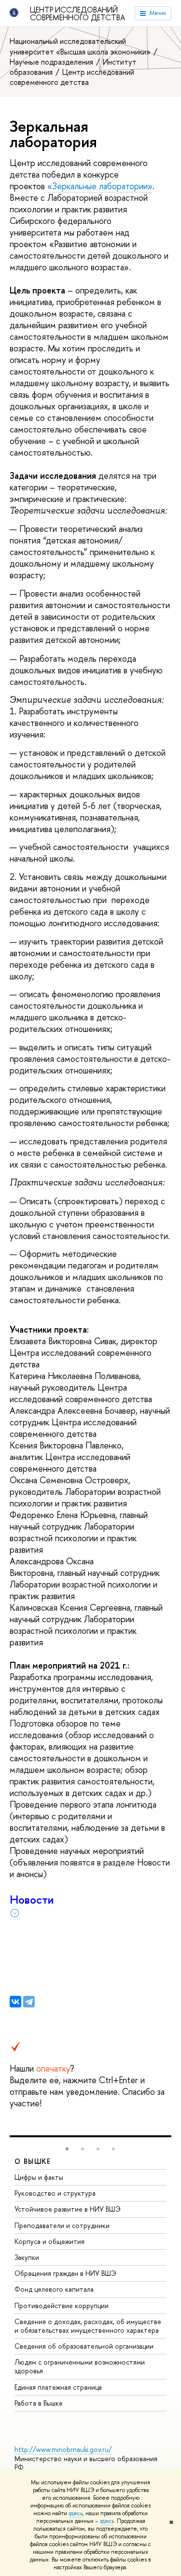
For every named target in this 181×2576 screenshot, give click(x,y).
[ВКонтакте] (15, 2002)
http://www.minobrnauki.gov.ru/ (63, 2449)
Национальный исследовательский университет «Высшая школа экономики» (81, 46)
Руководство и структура (55, 2193)
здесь (76, 2513)
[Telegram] (29, 2002)
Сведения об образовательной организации (84, 2346)
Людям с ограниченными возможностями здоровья (80, 2366)
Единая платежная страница (58, 2387)
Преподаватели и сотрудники (62, 2225)
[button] (67, 2149)
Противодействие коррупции (62, 2305)
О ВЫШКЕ (33, 2161)
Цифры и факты (39, 2177)
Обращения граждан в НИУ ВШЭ (65, 2273)
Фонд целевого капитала (54, 2289)
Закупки (27, 2257)
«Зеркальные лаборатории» (100, 186)
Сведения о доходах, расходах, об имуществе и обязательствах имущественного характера (88, 2326)
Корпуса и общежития (49, 2241)
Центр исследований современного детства (77, 14)
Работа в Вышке (39, 2403)
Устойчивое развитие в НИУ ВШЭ (68, 2209)
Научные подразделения (52, 62)
